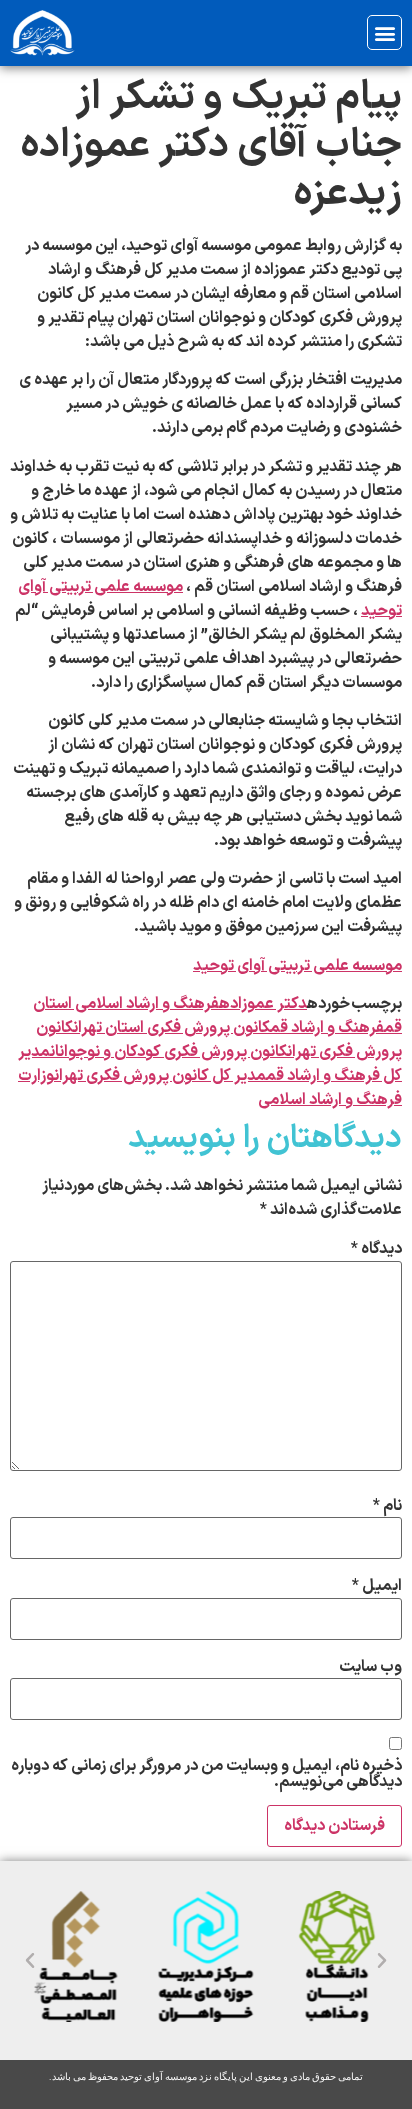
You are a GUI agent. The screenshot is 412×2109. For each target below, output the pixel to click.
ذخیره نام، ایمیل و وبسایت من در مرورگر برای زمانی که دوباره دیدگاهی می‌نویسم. (206, 1774)
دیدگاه (376, 1249)
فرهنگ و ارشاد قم (327, 1028)
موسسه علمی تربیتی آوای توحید (297, 966)
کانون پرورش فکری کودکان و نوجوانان (168, 1052)
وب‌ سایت (370, 1667)
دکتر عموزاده (263, 1004)
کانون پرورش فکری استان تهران (171, 1028)
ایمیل (377, 1586)
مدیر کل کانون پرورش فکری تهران (160, 1076)
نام (387, 1506)
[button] (384, 32)
